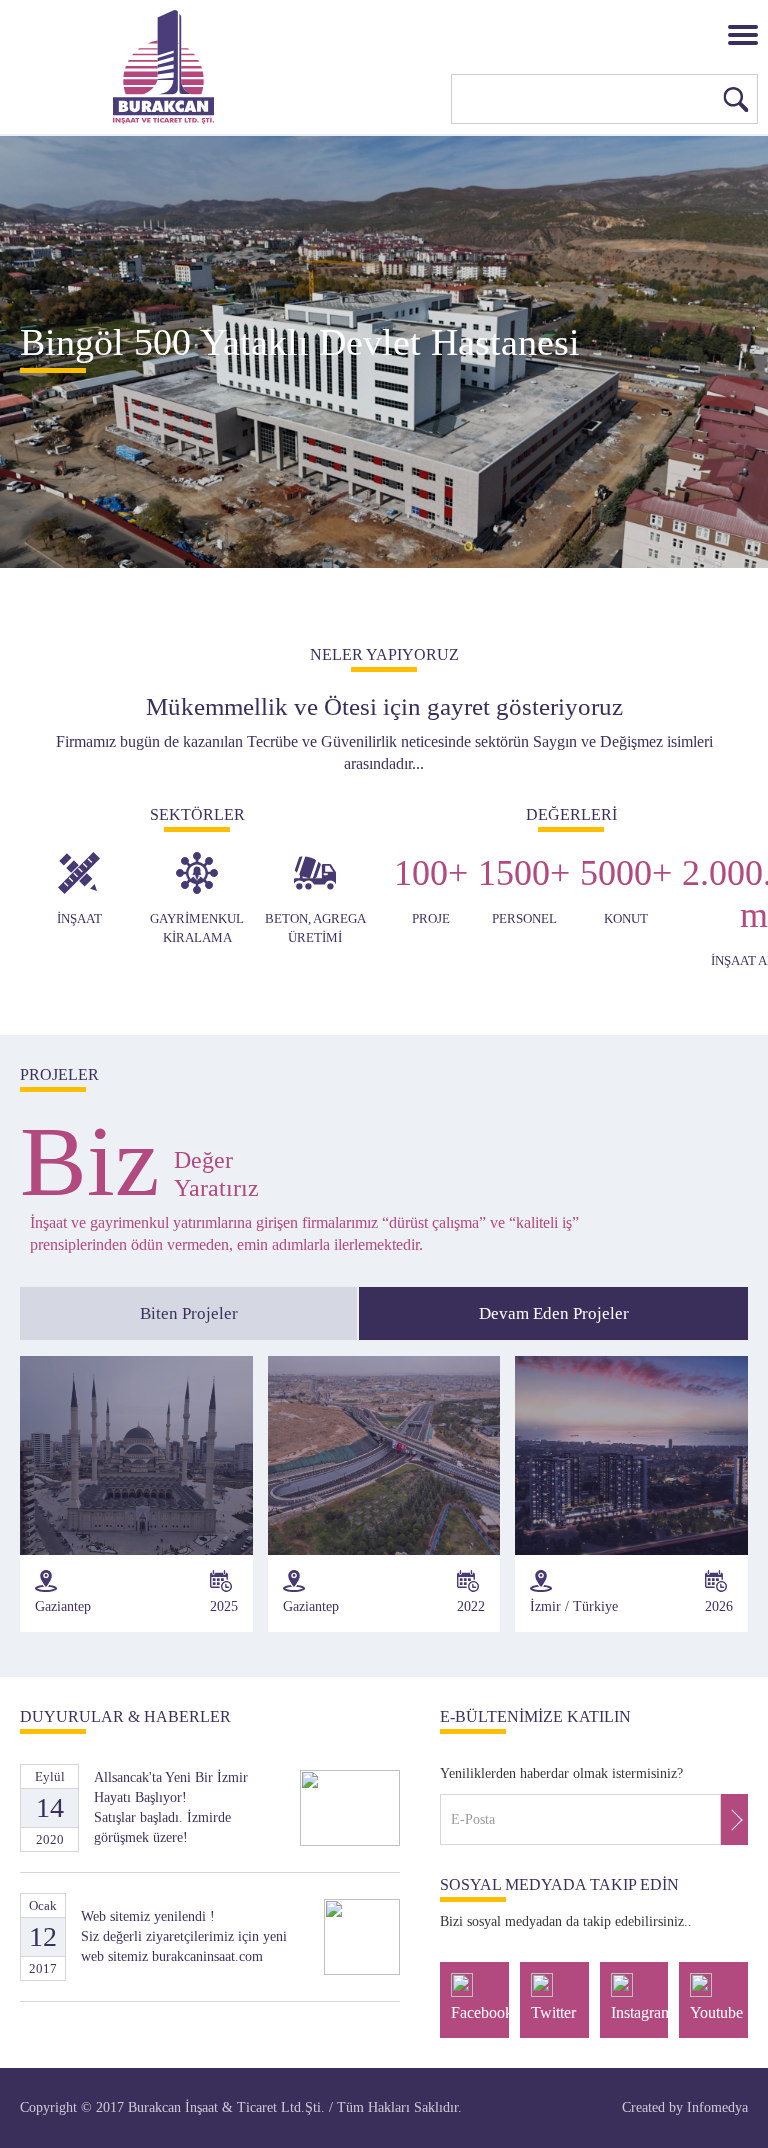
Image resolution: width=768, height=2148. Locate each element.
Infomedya (717, 2107)
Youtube (716, 2012)
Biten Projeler (189, 1313)
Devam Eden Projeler (554, 1313)
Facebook (480, 2012)
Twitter (553, 2012)
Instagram (640, 2012)
